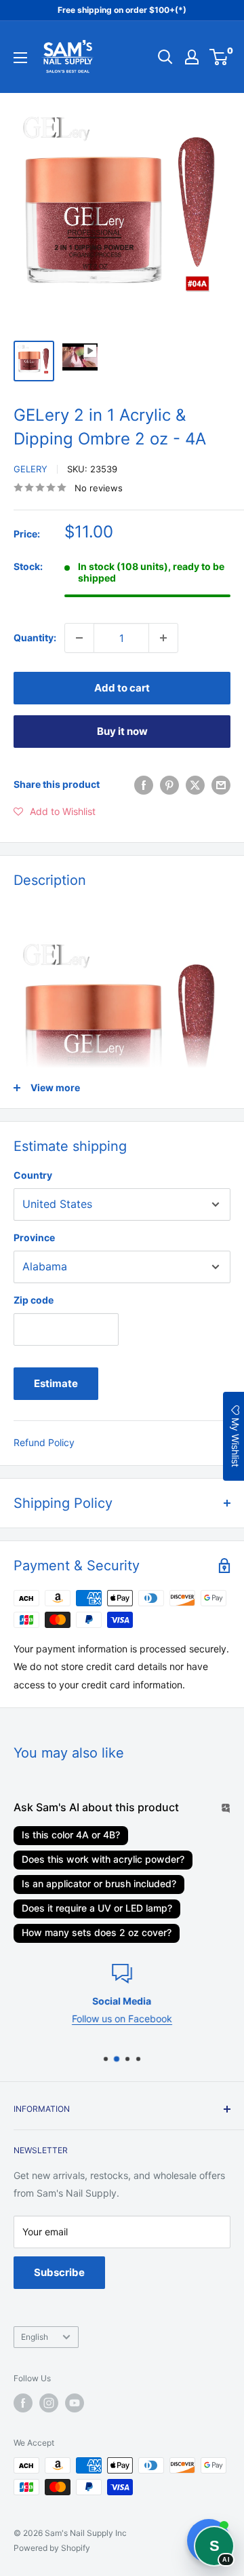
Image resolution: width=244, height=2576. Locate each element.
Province (34, 1237)
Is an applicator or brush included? (99, 1883)
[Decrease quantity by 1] (79, 638)
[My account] (192, 57)
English (35, 2337)
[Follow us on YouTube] (75, 2403)
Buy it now (122, 731)
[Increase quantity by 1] (163, 638)
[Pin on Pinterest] (169, 784)
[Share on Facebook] (144, 784)
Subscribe (59, 2272)
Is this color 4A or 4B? (71, 1835)
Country (33, 1175)
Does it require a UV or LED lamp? (97, 1908)
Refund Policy (44, 1442)
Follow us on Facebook (92, 2019)
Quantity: (35, 638)
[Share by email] (221, 784)
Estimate (56, 1383)
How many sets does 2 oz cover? (97, 1932)
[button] (55, 812)
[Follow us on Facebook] (23, 2403)
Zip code (34, 1300)
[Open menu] (20, 58)
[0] (219, 57)
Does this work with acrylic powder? (103, 1859)
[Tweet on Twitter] (195, 784)
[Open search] (165, 57)
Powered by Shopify (52, 2548)
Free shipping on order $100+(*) (122, 10)
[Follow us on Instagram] (49, 2403)
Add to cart (122, 688)
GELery (30, 469)
